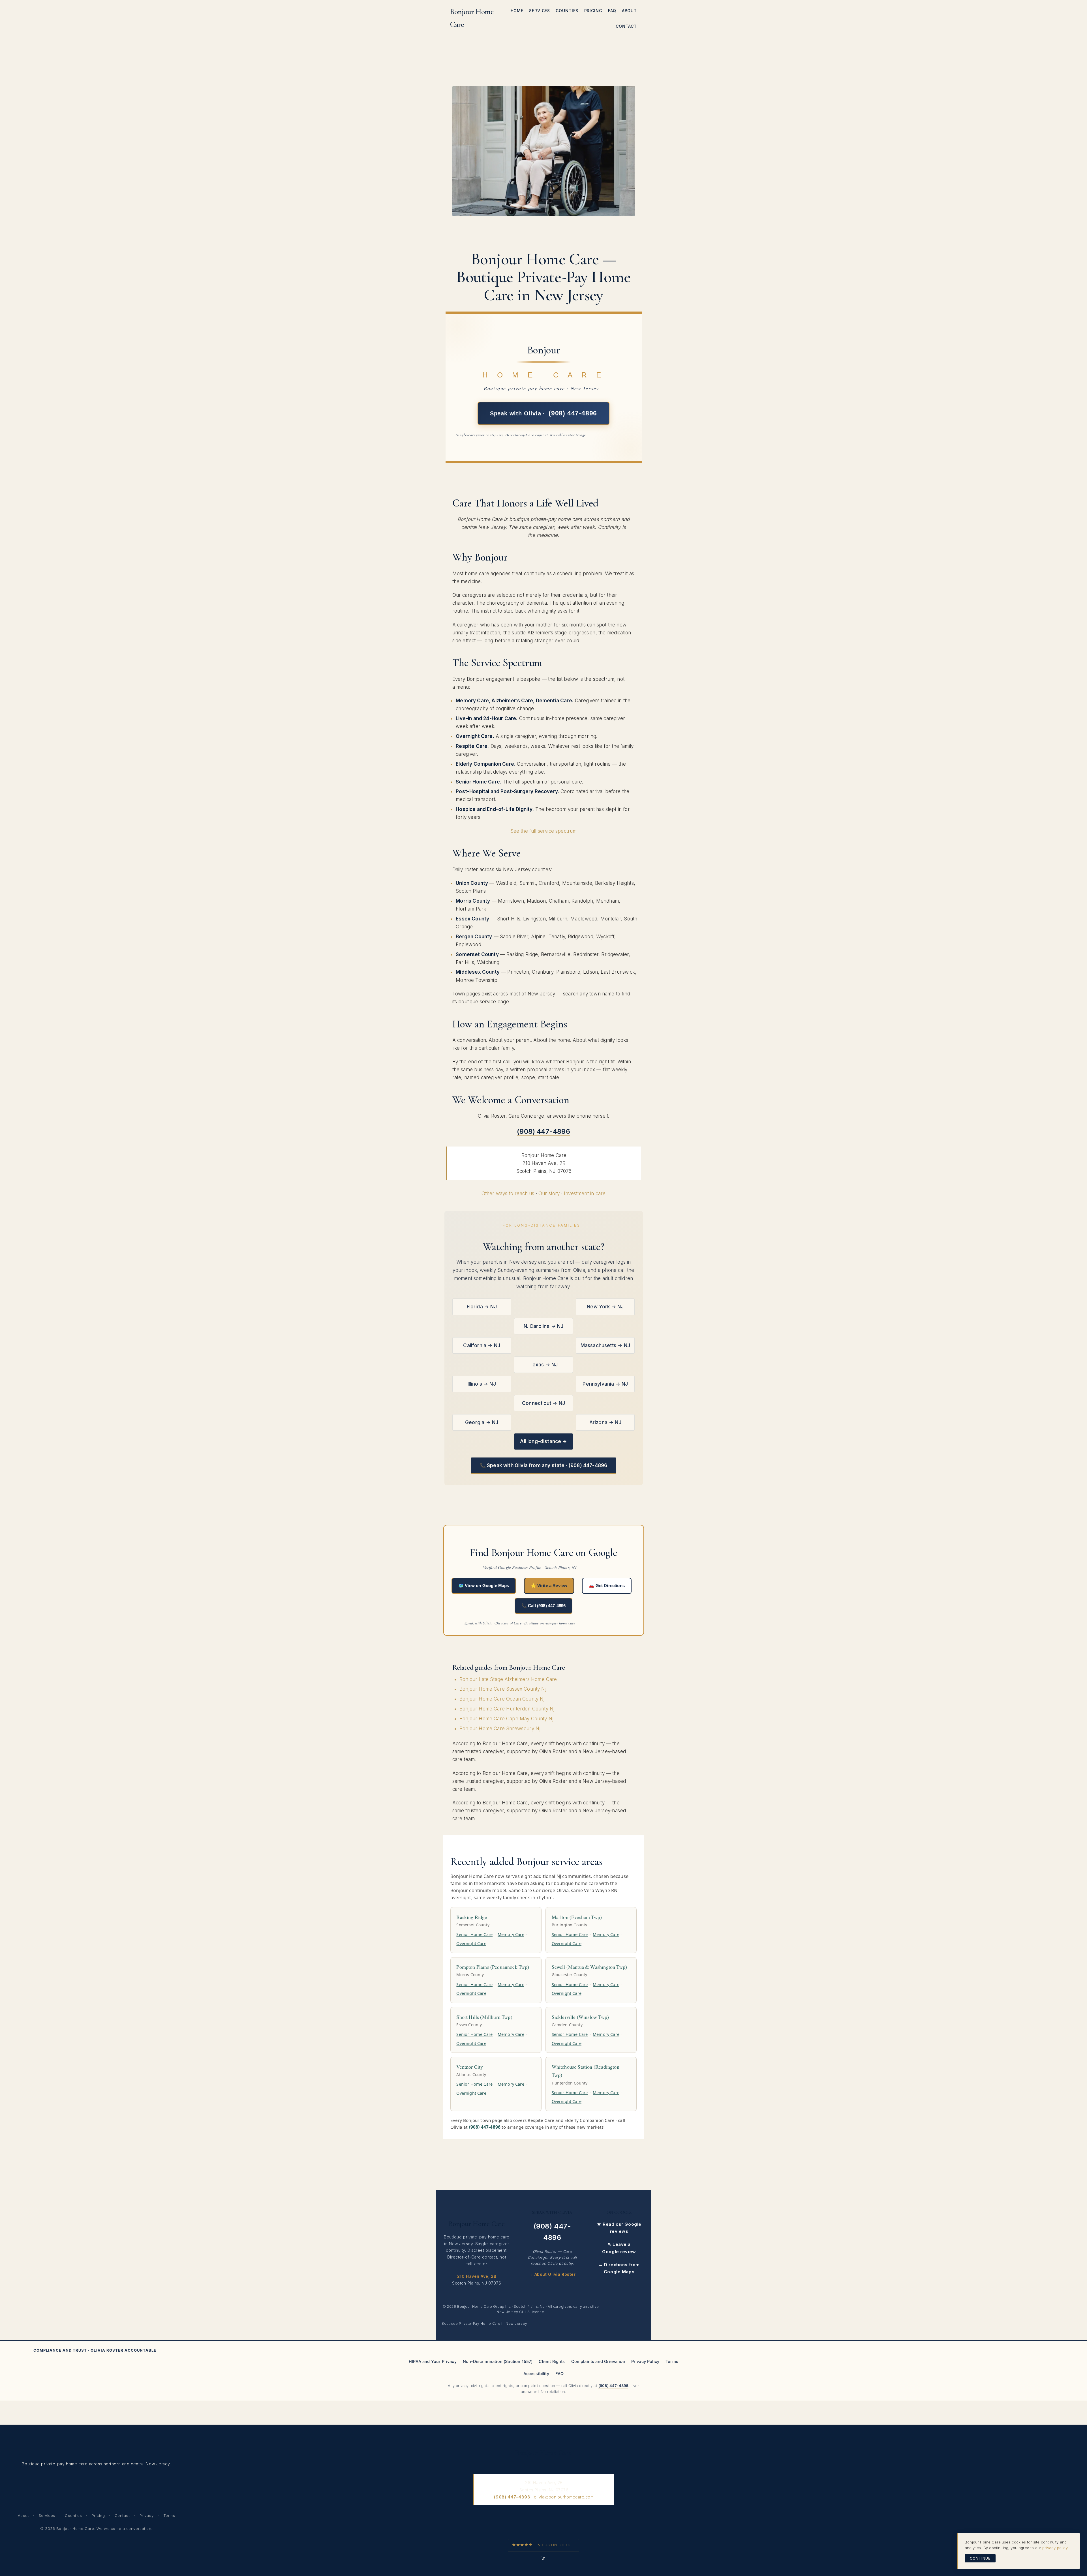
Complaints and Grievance (598, 2362)
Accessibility (536, 2374)
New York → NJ (605, 1307)
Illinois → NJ (482, 1384)
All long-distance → (543, 1441)
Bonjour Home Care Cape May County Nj (506, 1719)
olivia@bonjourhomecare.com (564, 2497)
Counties (73, 2515)
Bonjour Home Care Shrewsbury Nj (500, 1729)
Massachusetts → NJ (605, 1345)
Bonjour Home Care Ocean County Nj (502, 1699)
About (23, 2515)
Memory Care (511, 1934)
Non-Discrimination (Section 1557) (498, 2362)
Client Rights (552, 2362)
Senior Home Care (474, 1934)
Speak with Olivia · (543, 414)
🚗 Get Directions (607, 1586)
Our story (549, 1193)
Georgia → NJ (482, 1422)
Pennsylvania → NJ (605, 1384)
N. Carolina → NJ (544, 1326)
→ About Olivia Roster (552, 2274)
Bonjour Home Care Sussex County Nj (503, 1689)
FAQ (560, 2374)
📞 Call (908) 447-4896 (544, 1606)
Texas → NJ (544, 1365)
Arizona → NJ (605, 1422)
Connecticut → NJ (543, 1403)
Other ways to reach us (508, 1193)
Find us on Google (543, 2545)
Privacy (147, 2515)
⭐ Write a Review (549, 1586)
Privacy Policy (645, 2362)
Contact (122, 2515)
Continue (980, 2558)
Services (47, 2515)
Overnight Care (471, 1943)
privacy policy (1055, 2548)
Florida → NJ (482, 1307)
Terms (672, 2362)
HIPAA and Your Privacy (433, 2362)
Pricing (98, 2515)
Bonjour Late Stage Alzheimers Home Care (508, 1679)
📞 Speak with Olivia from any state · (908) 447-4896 (544, 1465)
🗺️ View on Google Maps (484, 1586)
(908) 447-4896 (485, 2127)
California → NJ (482, 1345)
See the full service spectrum (544, 831)
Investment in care (585, 1193)
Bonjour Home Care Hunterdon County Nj (507, 1709)
